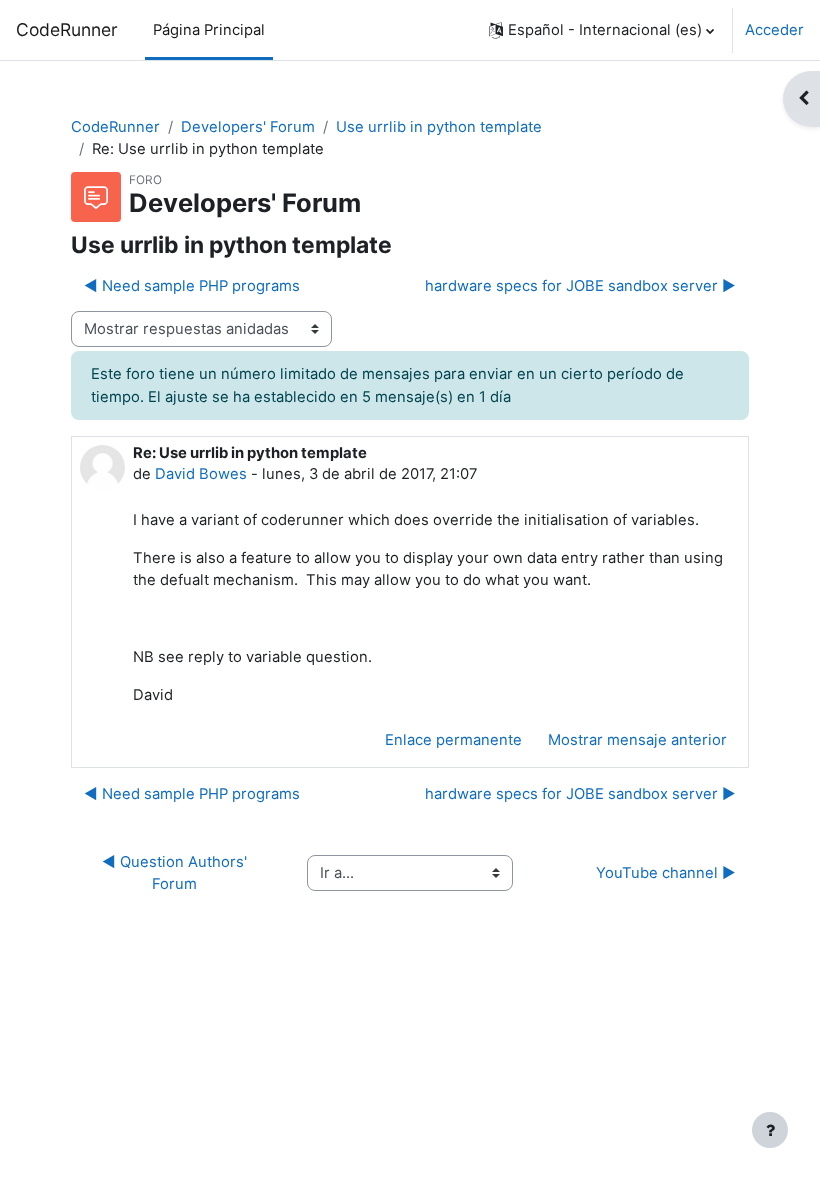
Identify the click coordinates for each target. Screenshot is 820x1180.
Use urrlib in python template (439, 127)
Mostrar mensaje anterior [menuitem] (637, 740)
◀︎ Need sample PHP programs (192, 286)
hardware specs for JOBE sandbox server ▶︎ (580, 286)
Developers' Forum (248, 127)
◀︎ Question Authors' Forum (176, 873)
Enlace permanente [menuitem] (453, 740)
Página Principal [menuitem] (209, 30)
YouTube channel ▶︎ (666, 873)
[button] (601, 30)
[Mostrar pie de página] (770, 1130)
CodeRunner (67, 29)
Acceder (774, 30)
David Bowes (201, 474)
